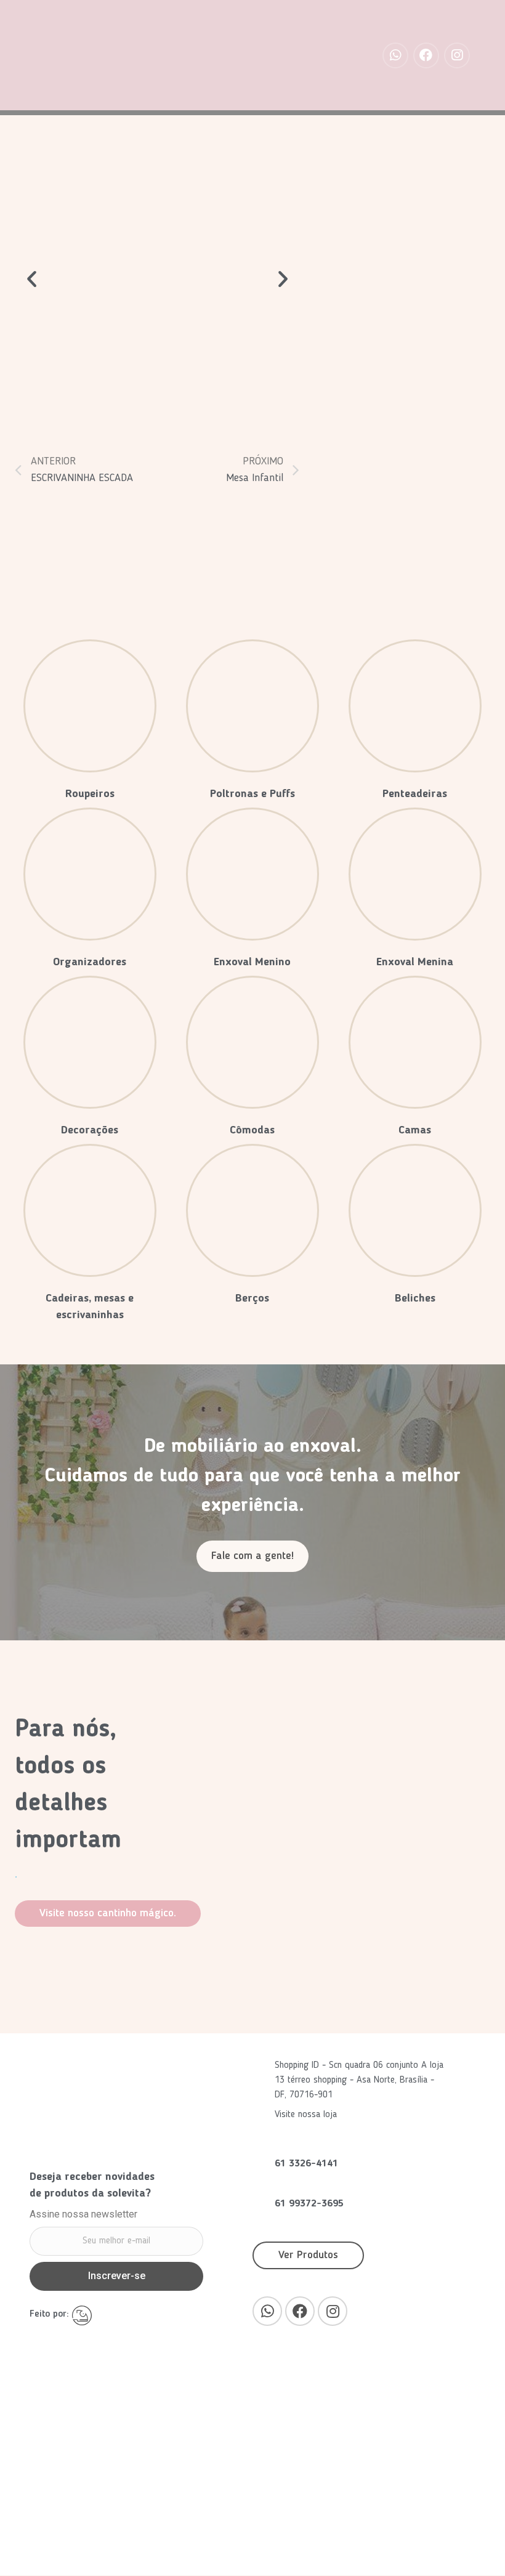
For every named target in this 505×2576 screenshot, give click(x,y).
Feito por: (51, 2314)
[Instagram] (457, 55)
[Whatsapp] (395, 55)
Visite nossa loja (307, 2115)
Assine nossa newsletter (83, 2215)
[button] (252, 1556)
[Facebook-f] (426, 55)
